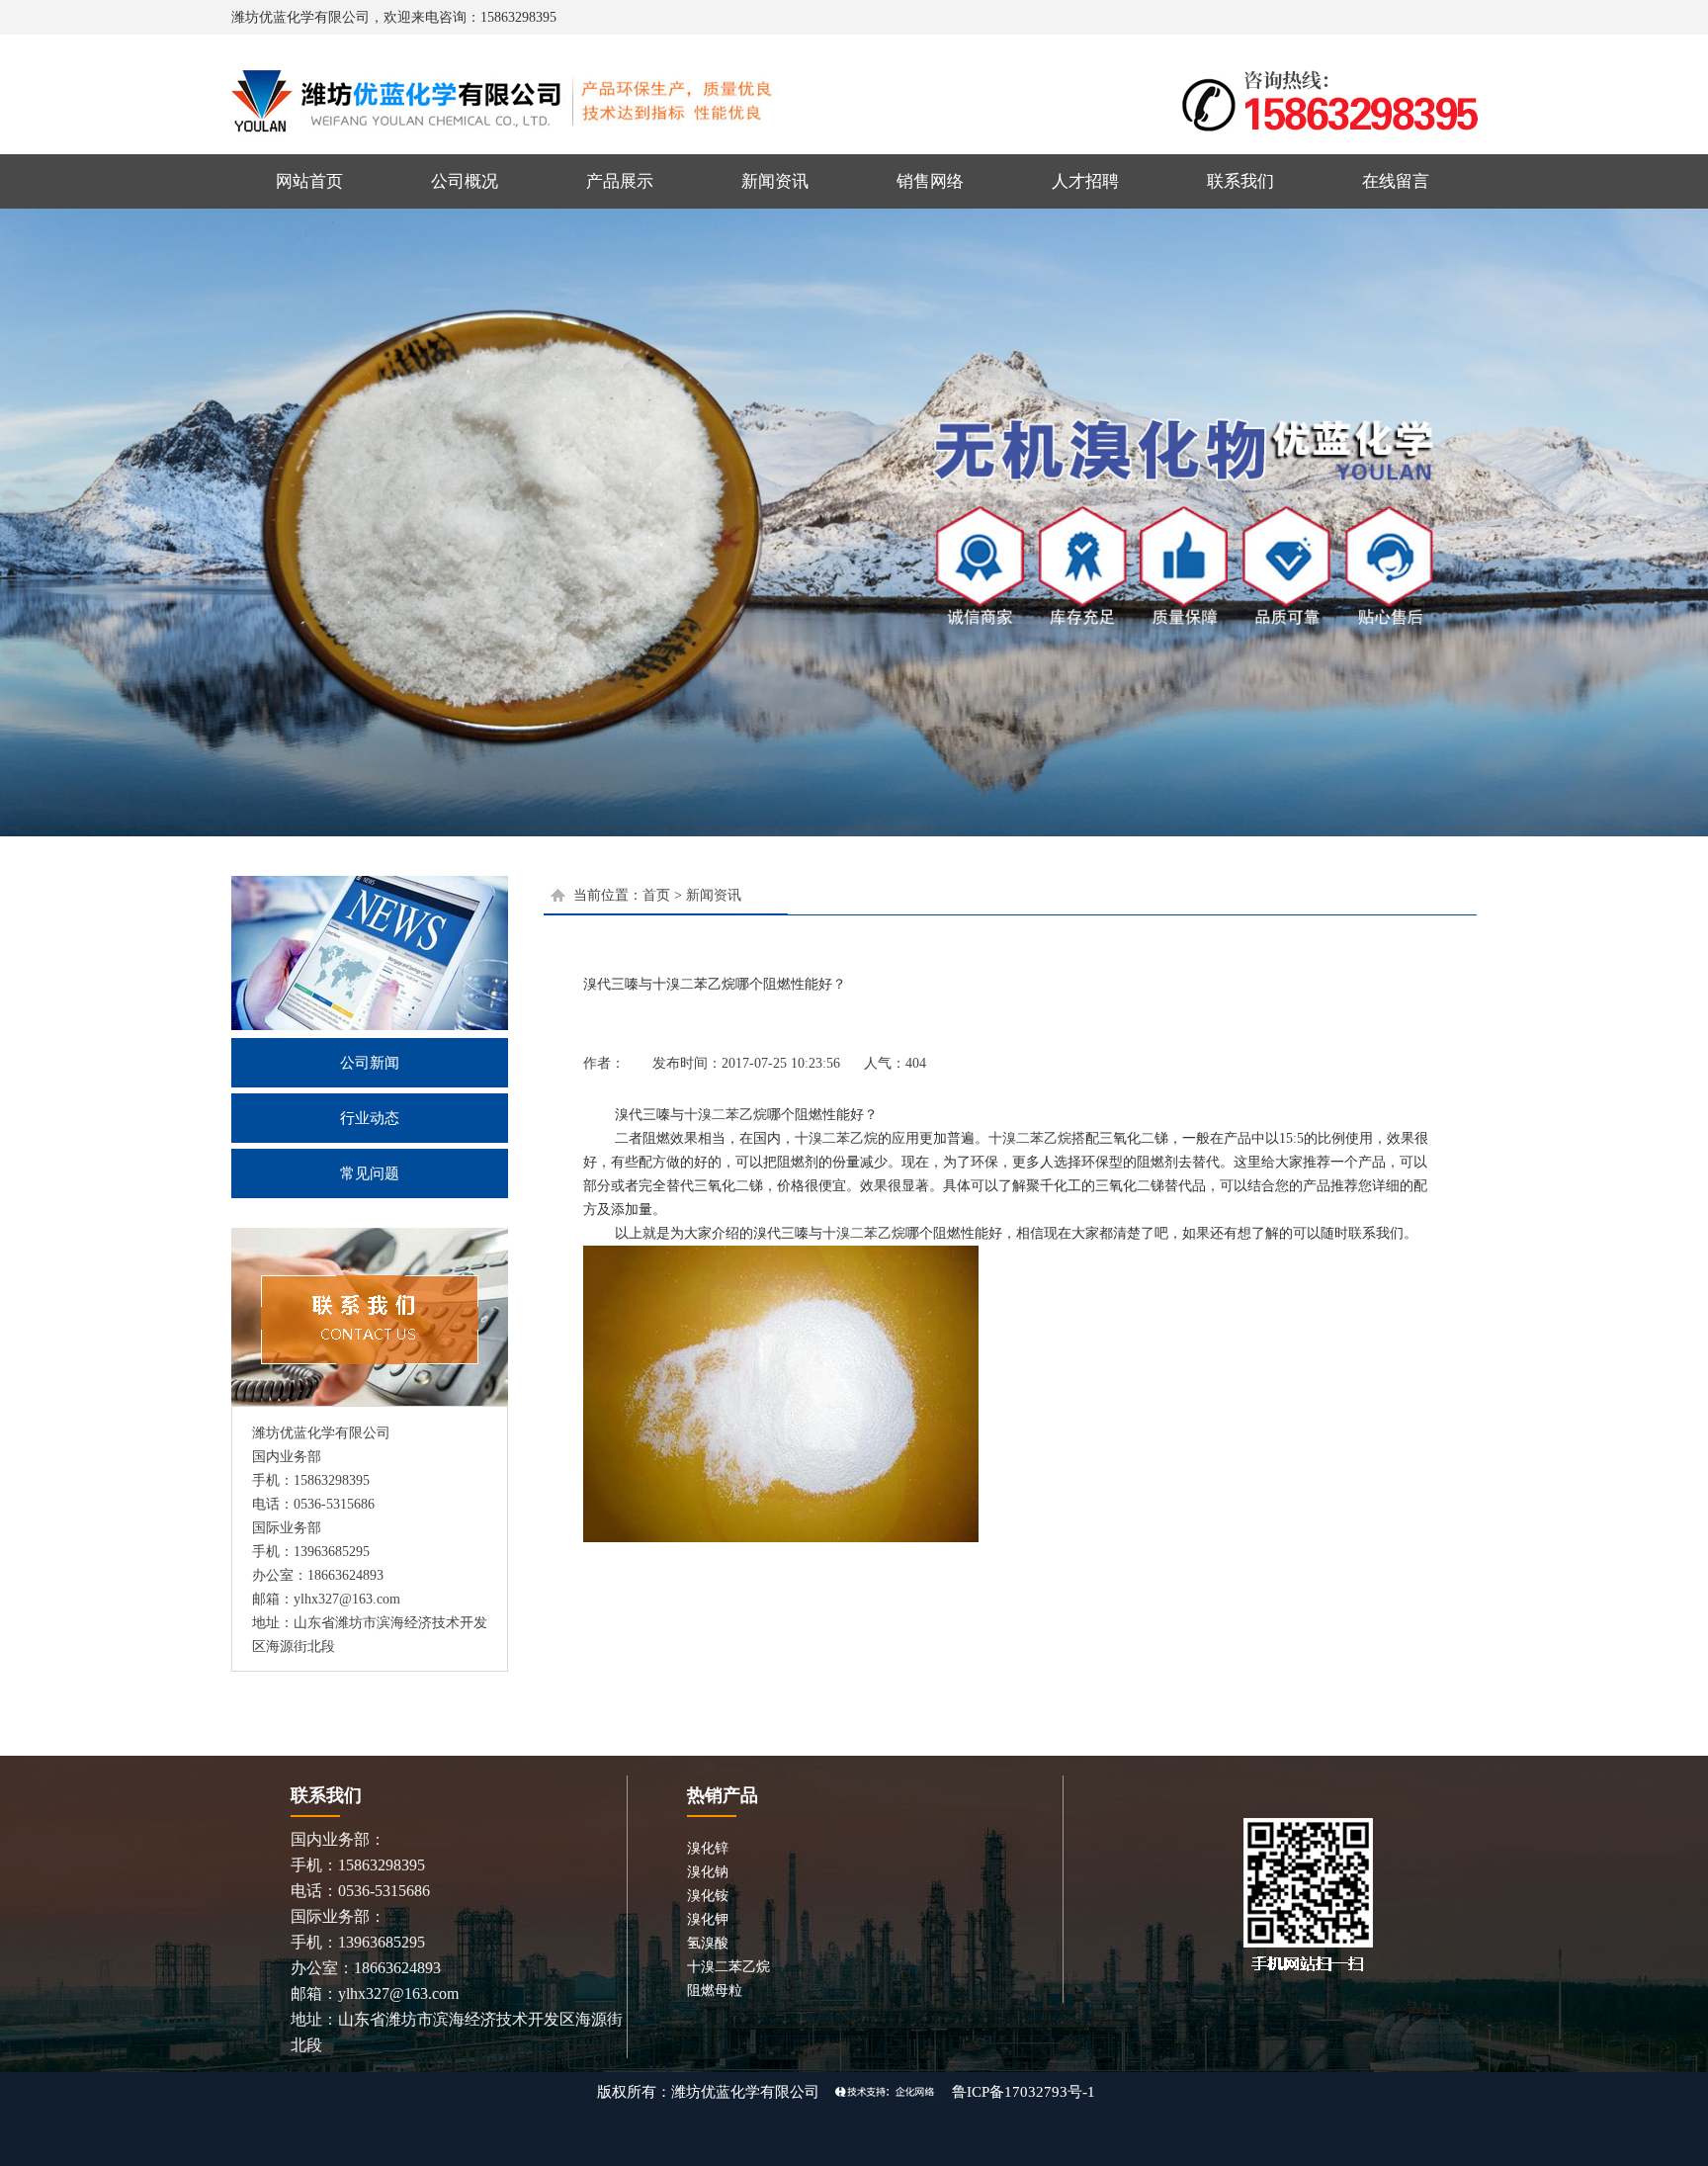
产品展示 (620, 181)
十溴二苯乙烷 (726, 1115)
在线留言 (1396, 181)
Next (1689, 520)
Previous (19, 520)
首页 (656, 895)
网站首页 (309, 181)
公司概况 (465, 181)
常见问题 (370, 1173)
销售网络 (930, 181)
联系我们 (1240, 181)
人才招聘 (1085, 181)
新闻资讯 (775, 181)
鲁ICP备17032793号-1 (1024, 2092)
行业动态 (370, 1118)
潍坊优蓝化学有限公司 (745, 2092)
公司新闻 (370, 1063)
